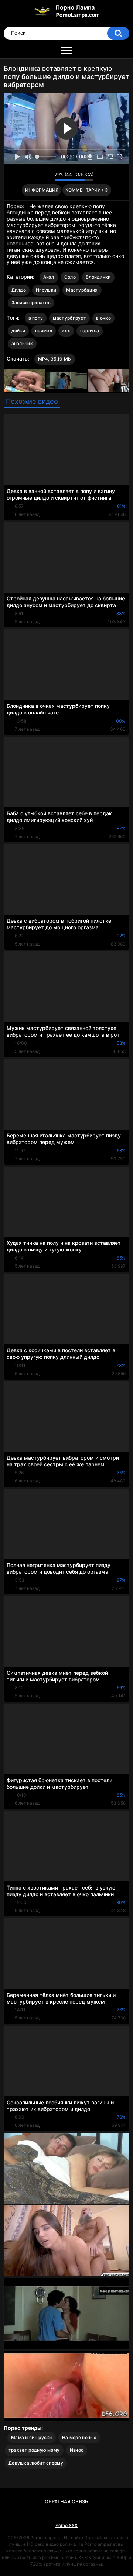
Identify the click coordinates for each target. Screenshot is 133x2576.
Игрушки (46, 290)
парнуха (90, 330)
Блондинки (98, 277)
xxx (66, 330)
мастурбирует (69, 318)
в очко (103, 318)
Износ (77, 2450)
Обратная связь (66, 2501)
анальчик (22, 343)
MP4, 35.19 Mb (55, 359)
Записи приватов (31, 302)
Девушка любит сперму (36, 2463)
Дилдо (19, 290)
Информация (42, 190)
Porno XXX (66, 2525)
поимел (44, 330)
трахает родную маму (34, 2450)
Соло (70, 277)
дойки (18, 330)
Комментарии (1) (87, 190)
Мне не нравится (47, 176)
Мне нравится (37, 176)
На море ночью (79, 2437)
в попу (36, 318)
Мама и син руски (32, 2437)
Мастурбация (82, 290)
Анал (49, 277)
